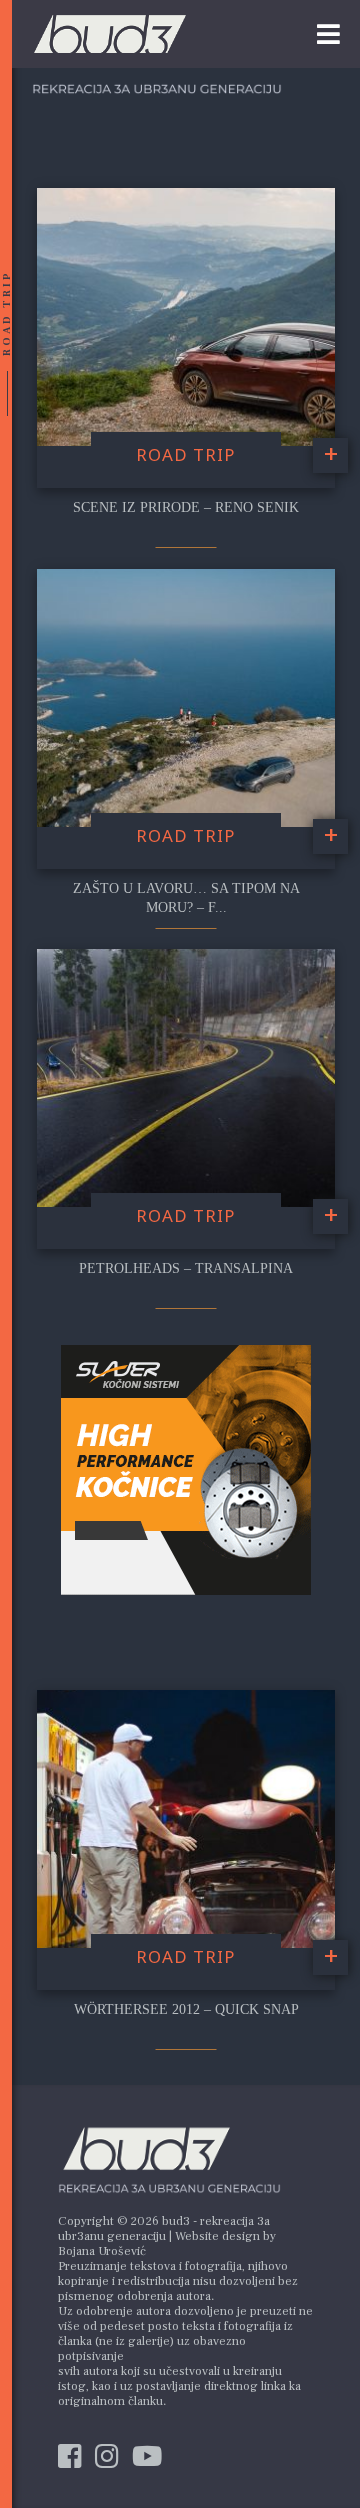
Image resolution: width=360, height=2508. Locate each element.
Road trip (185, 454)
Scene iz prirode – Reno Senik (186, 507)
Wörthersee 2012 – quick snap (186, 2009)
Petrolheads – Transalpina (186, 1268)
